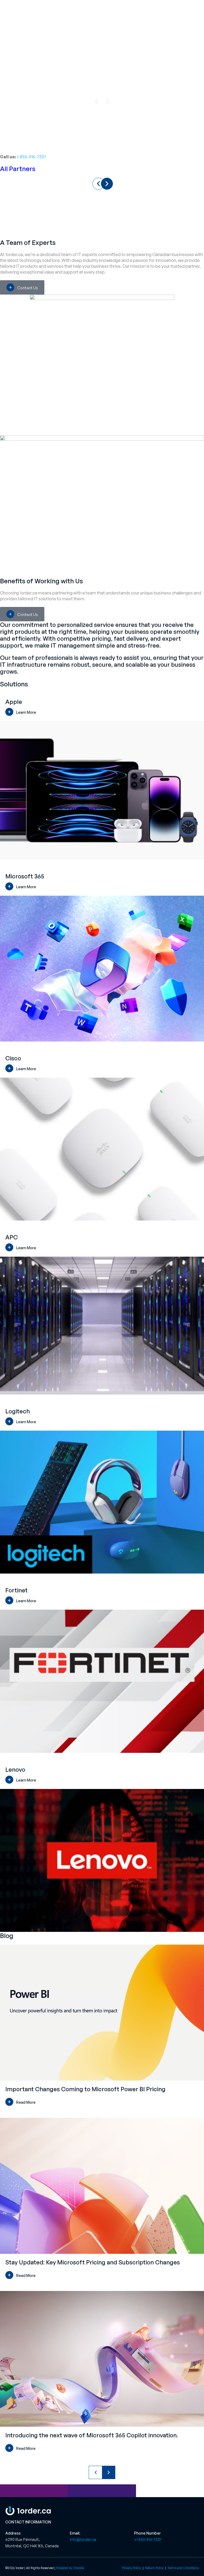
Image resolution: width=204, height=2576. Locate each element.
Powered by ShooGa (70, 2568)
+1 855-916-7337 (148, 2539)
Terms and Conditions (183, 2568)
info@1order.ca (83, 2539)
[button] (96, 102)
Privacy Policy (131, 2568)
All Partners (18, 169)
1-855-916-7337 (31, 157)
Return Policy (155, 2568)
